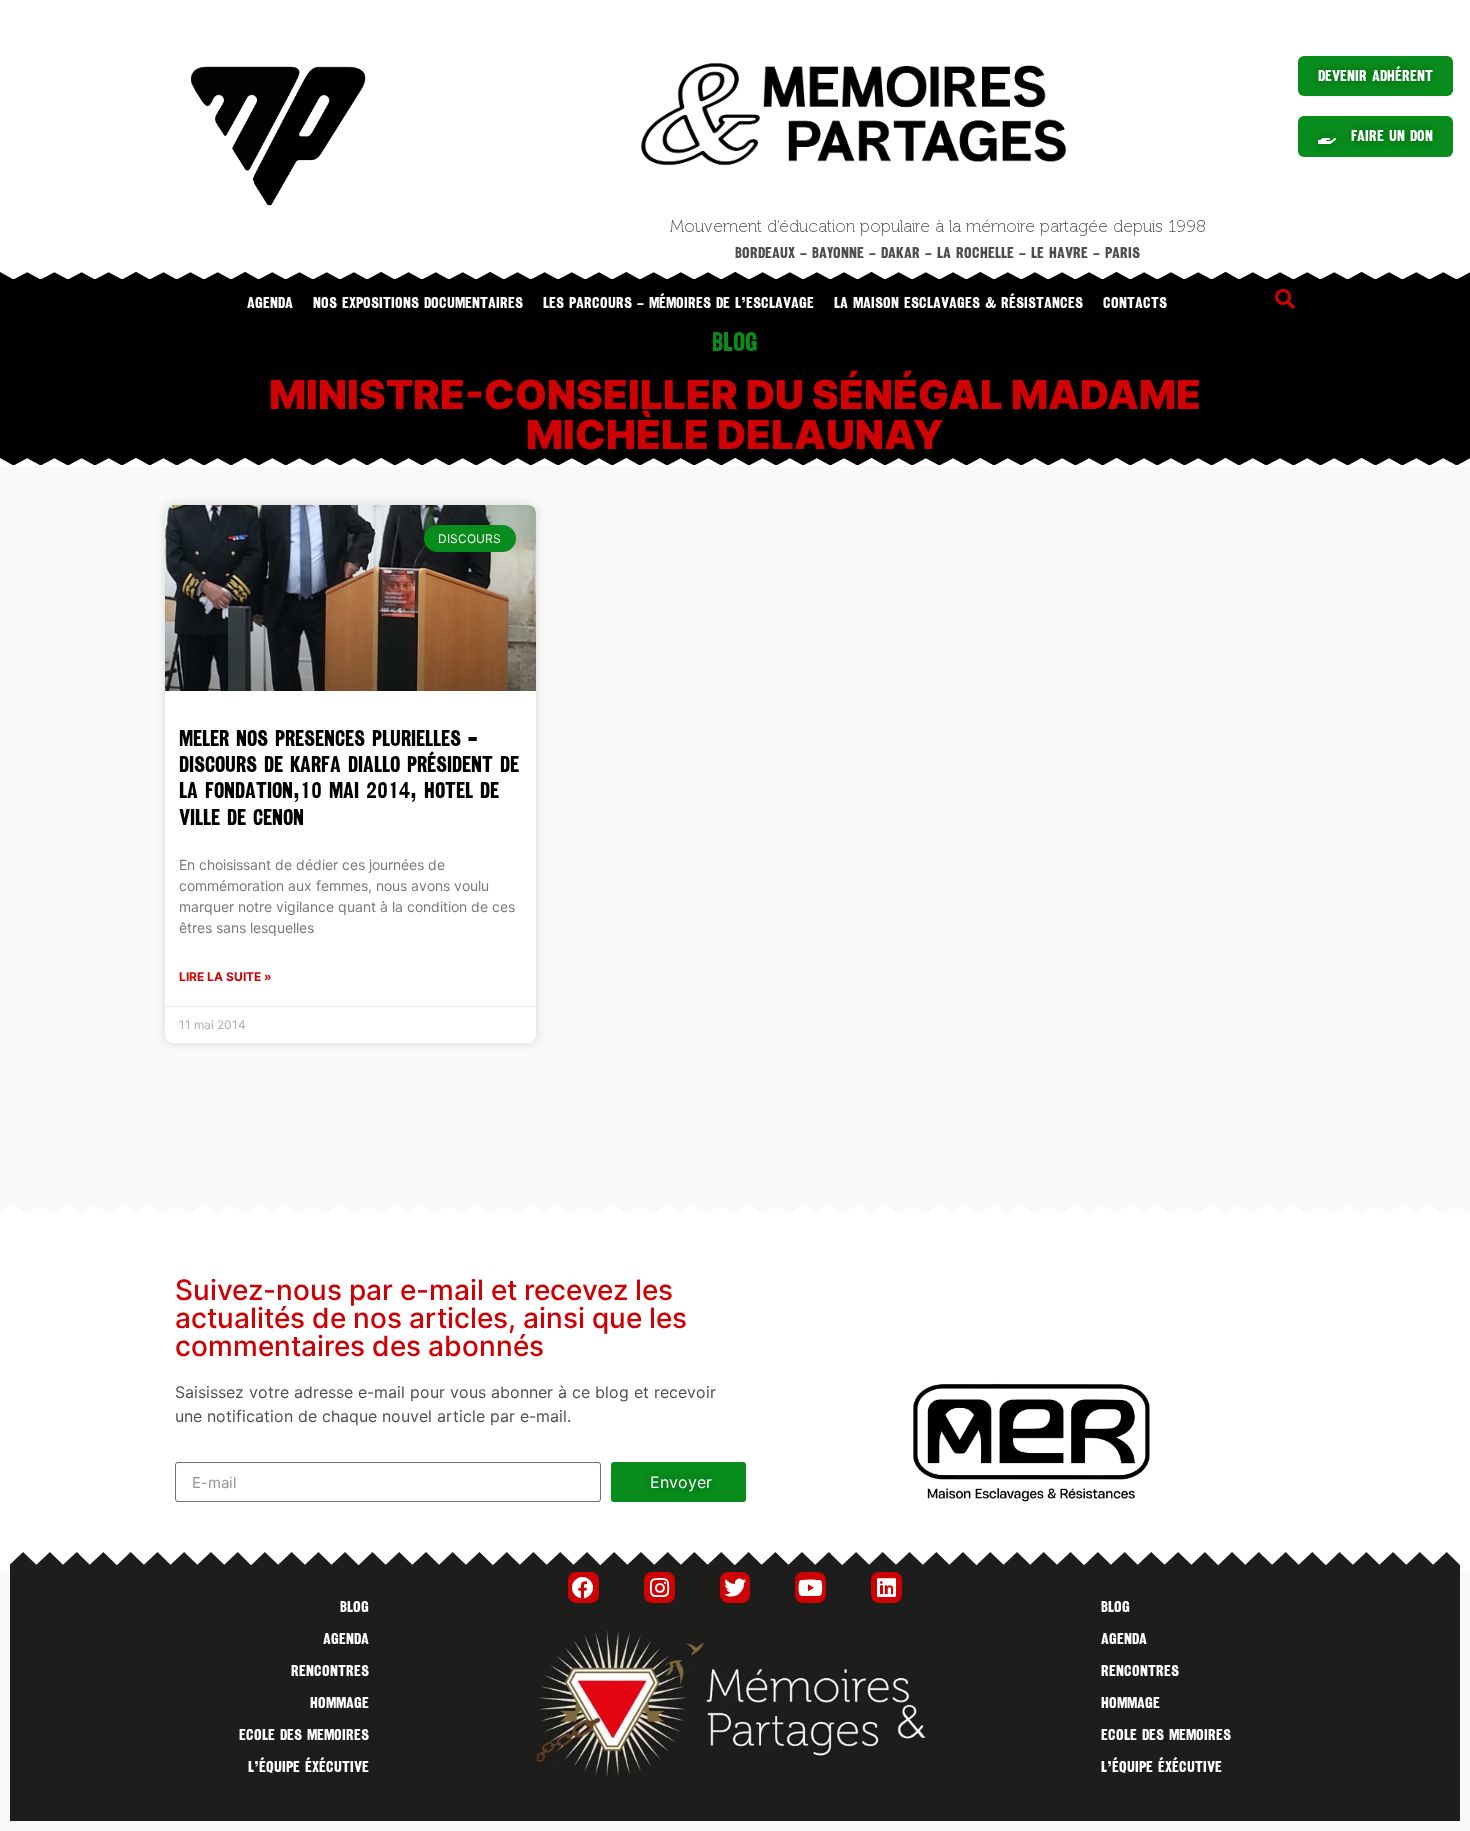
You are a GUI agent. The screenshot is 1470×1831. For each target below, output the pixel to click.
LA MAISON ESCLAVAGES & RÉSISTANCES (958, 303)
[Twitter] (735, 1587)
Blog (354, 1607)
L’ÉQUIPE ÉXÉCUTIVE (308, 1767)
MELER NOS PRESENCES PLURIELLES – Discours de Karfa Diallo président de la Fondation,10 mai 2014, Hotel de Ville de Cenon (349, 778)
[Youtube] (810, 1587)
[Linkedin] (886, 1587)
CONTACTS (1135, 303)
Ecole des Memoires (304, 1735)
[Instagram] (659, 1587)
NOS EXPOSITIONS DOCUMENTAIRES (418, 303)
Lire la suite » (225, 976)
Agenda (270, 303)
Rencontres (330, 1671)
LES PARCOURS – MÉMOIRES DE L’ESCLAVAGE (678, 303)
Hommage (339, 1703)
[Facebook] (583, 1587)
